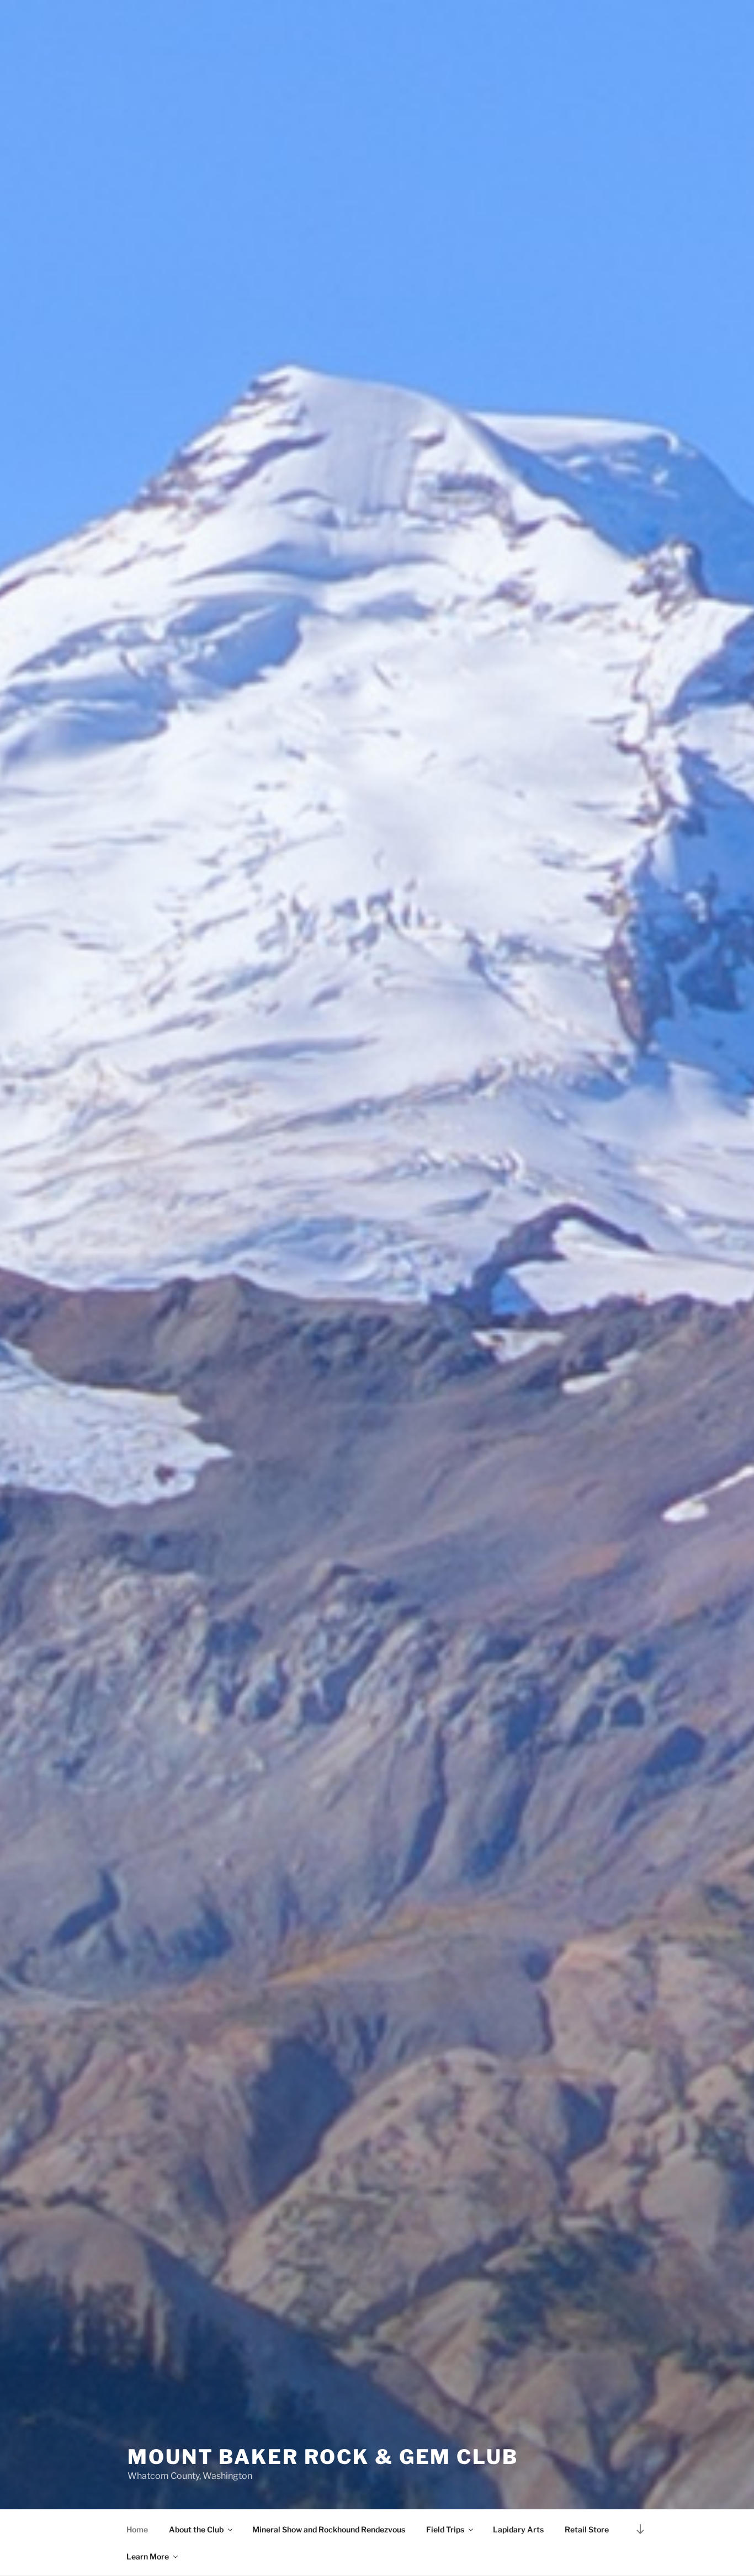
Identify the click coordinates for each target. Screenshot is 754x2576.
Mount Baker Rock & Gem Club (323, 2457)
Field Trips (445, 2529)
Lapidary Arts (518, 2529)
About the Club (196, 2529)
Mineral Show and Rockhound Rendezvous (329, 2529)
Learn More (148, 2556)
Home (137, 2529)
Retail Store (587, 2529)
